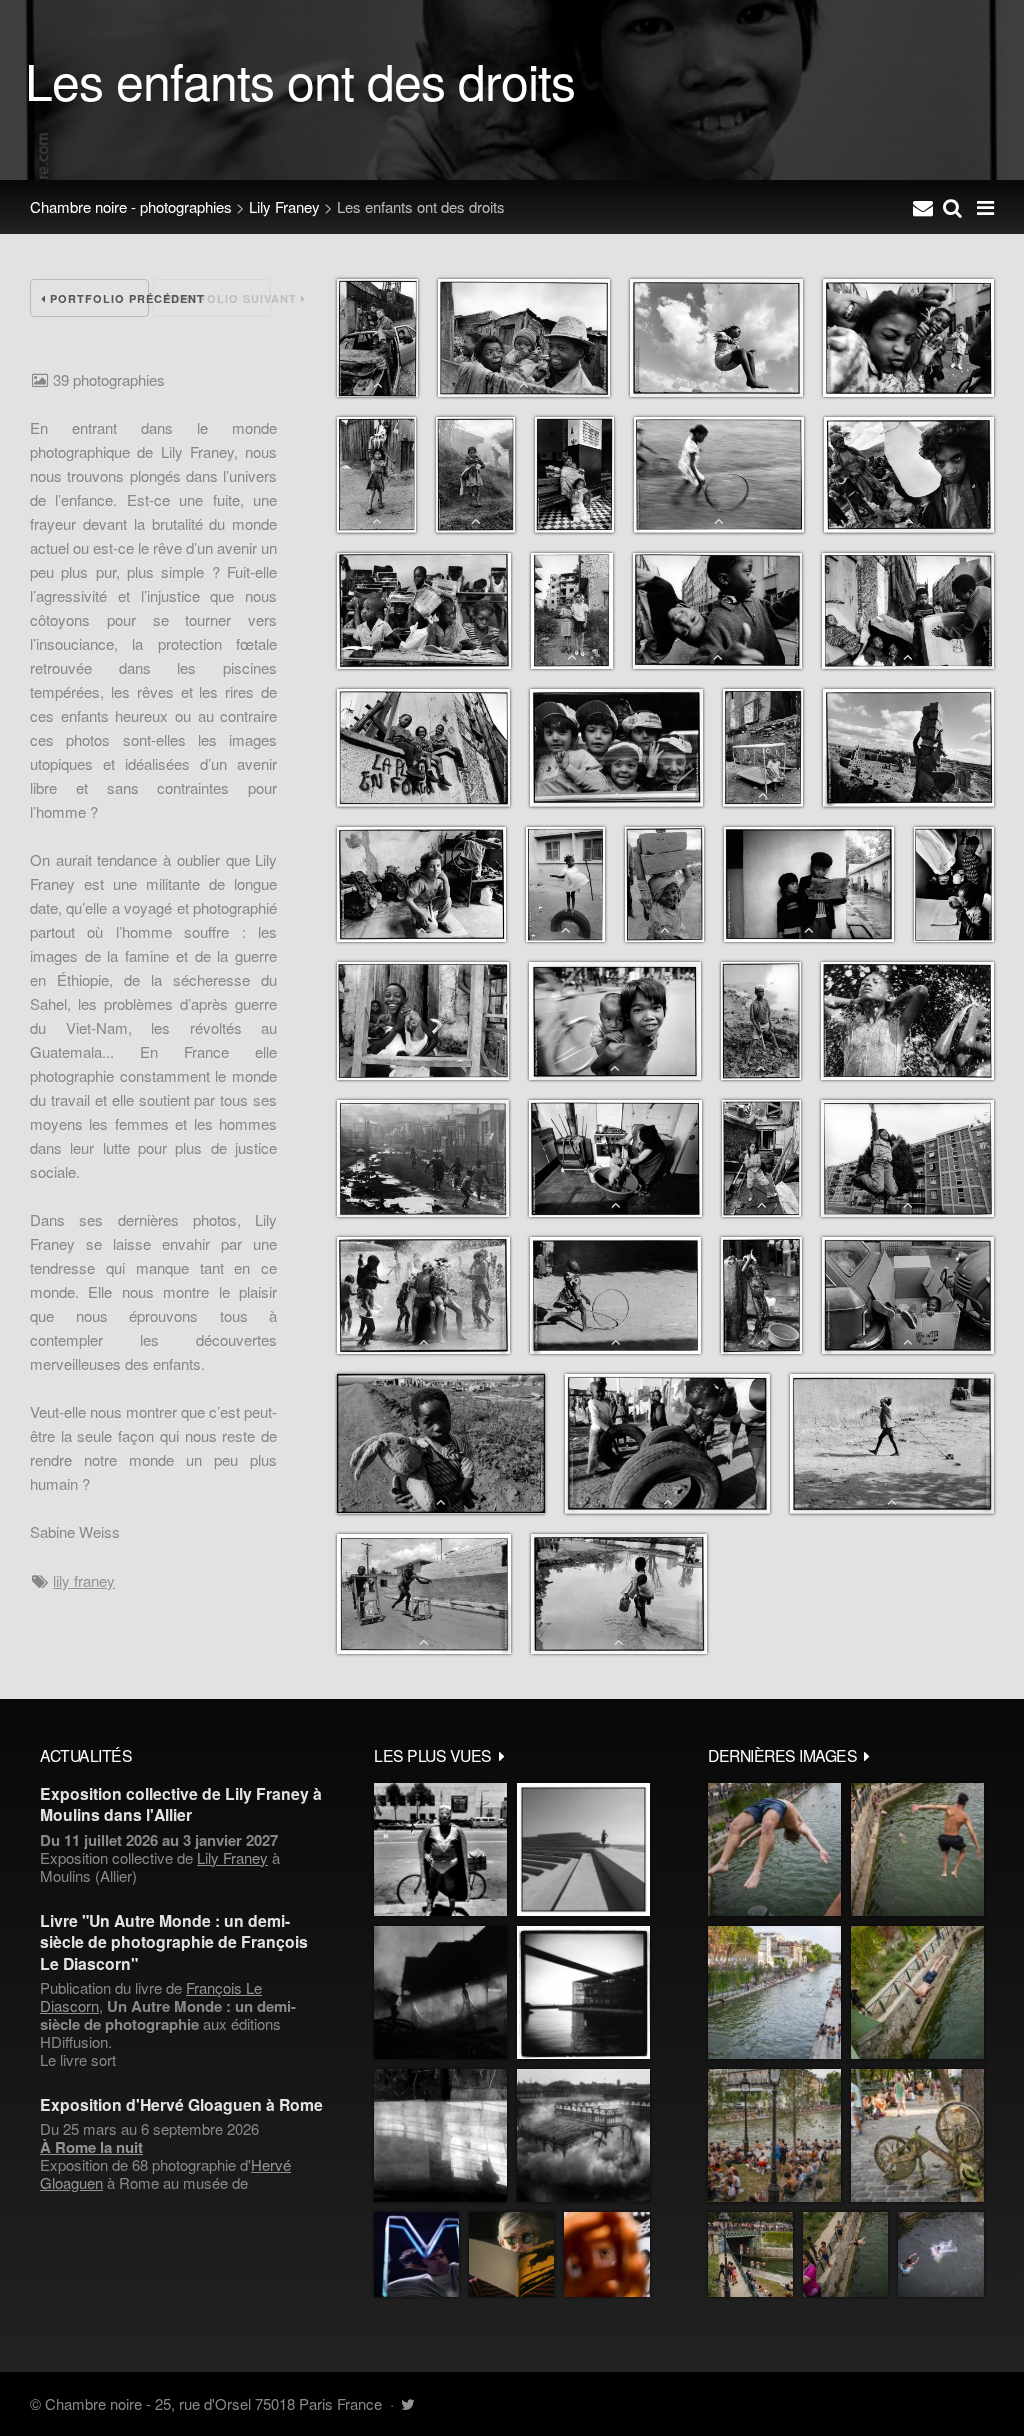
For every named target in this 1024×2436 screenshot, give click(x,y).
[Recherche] (952, 207)
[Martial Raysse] (416, 2254)
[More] (502, 1755)
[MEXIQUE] (440, 1849)
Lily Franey (284, 206)
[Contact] (923, 207)
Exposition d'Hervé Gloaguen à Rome (181, 2104)
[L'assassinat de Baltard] (440, 1992)
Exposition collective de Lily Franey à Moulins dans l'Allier (181, 1804)
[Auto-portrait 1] (440, 2135)
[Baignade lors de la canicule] (774, 1849)
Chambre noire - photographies (131, 206)
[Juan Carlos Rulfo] (607, 2254)
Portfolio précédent (97, 298)
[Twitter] (407, 2403)
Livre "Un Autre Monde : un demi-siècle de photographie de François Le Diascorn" (174, 1942)
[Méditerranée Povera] (583, 1849)
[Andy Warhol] (511, 2254)
